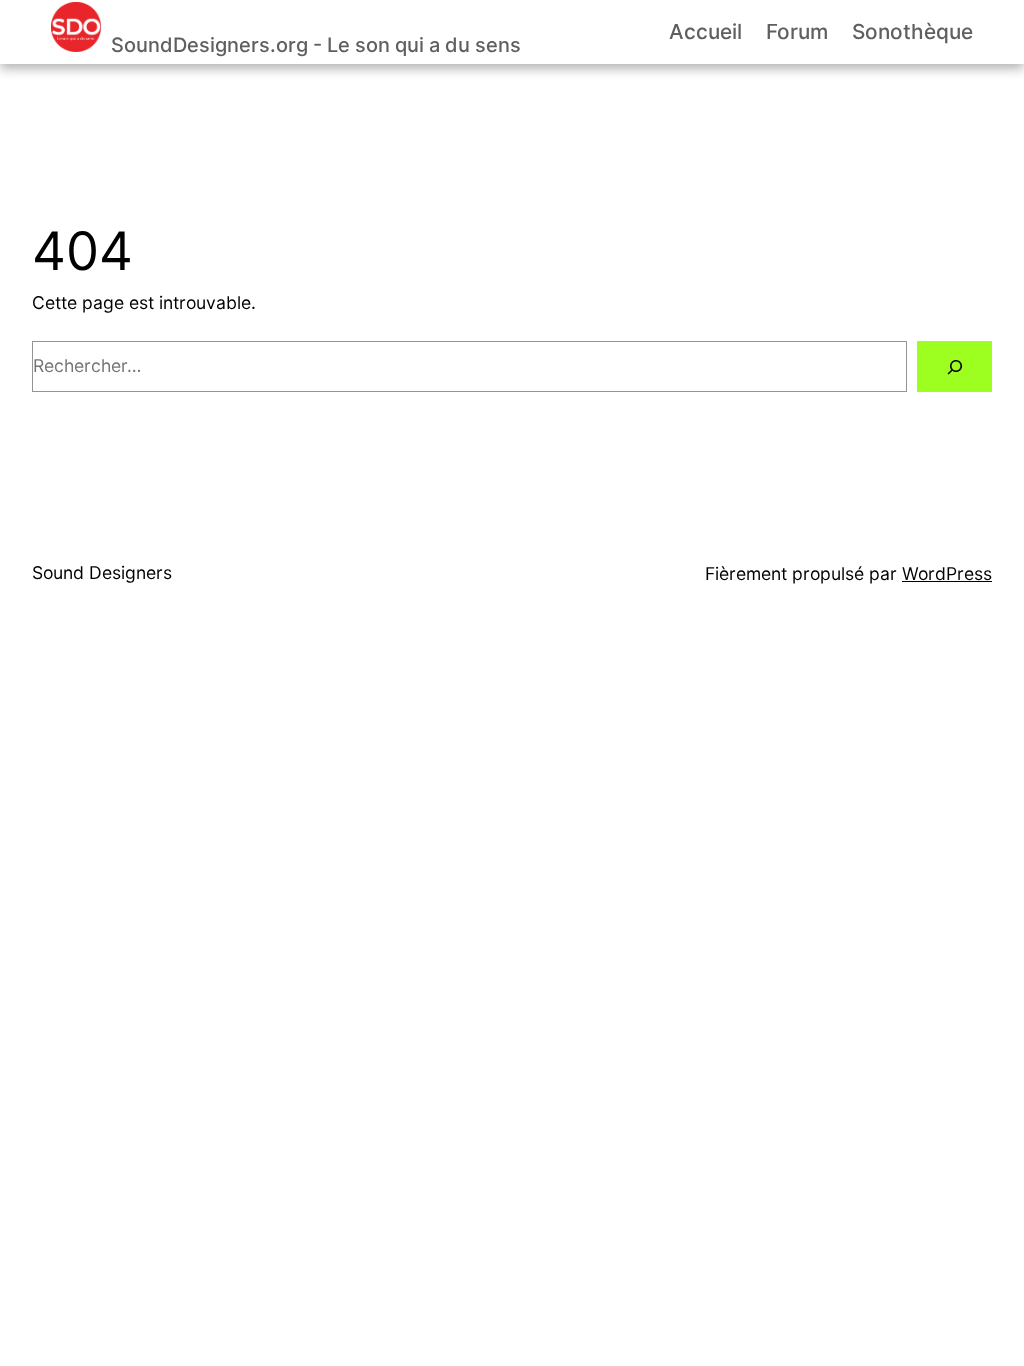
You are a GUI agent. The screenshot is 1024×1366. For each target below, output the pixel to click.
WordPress (947, 573)
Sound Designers (102, 572)
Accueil (705, 31)
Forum (797, 31)
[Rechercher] (954, 366)
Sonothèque (912, 31)
